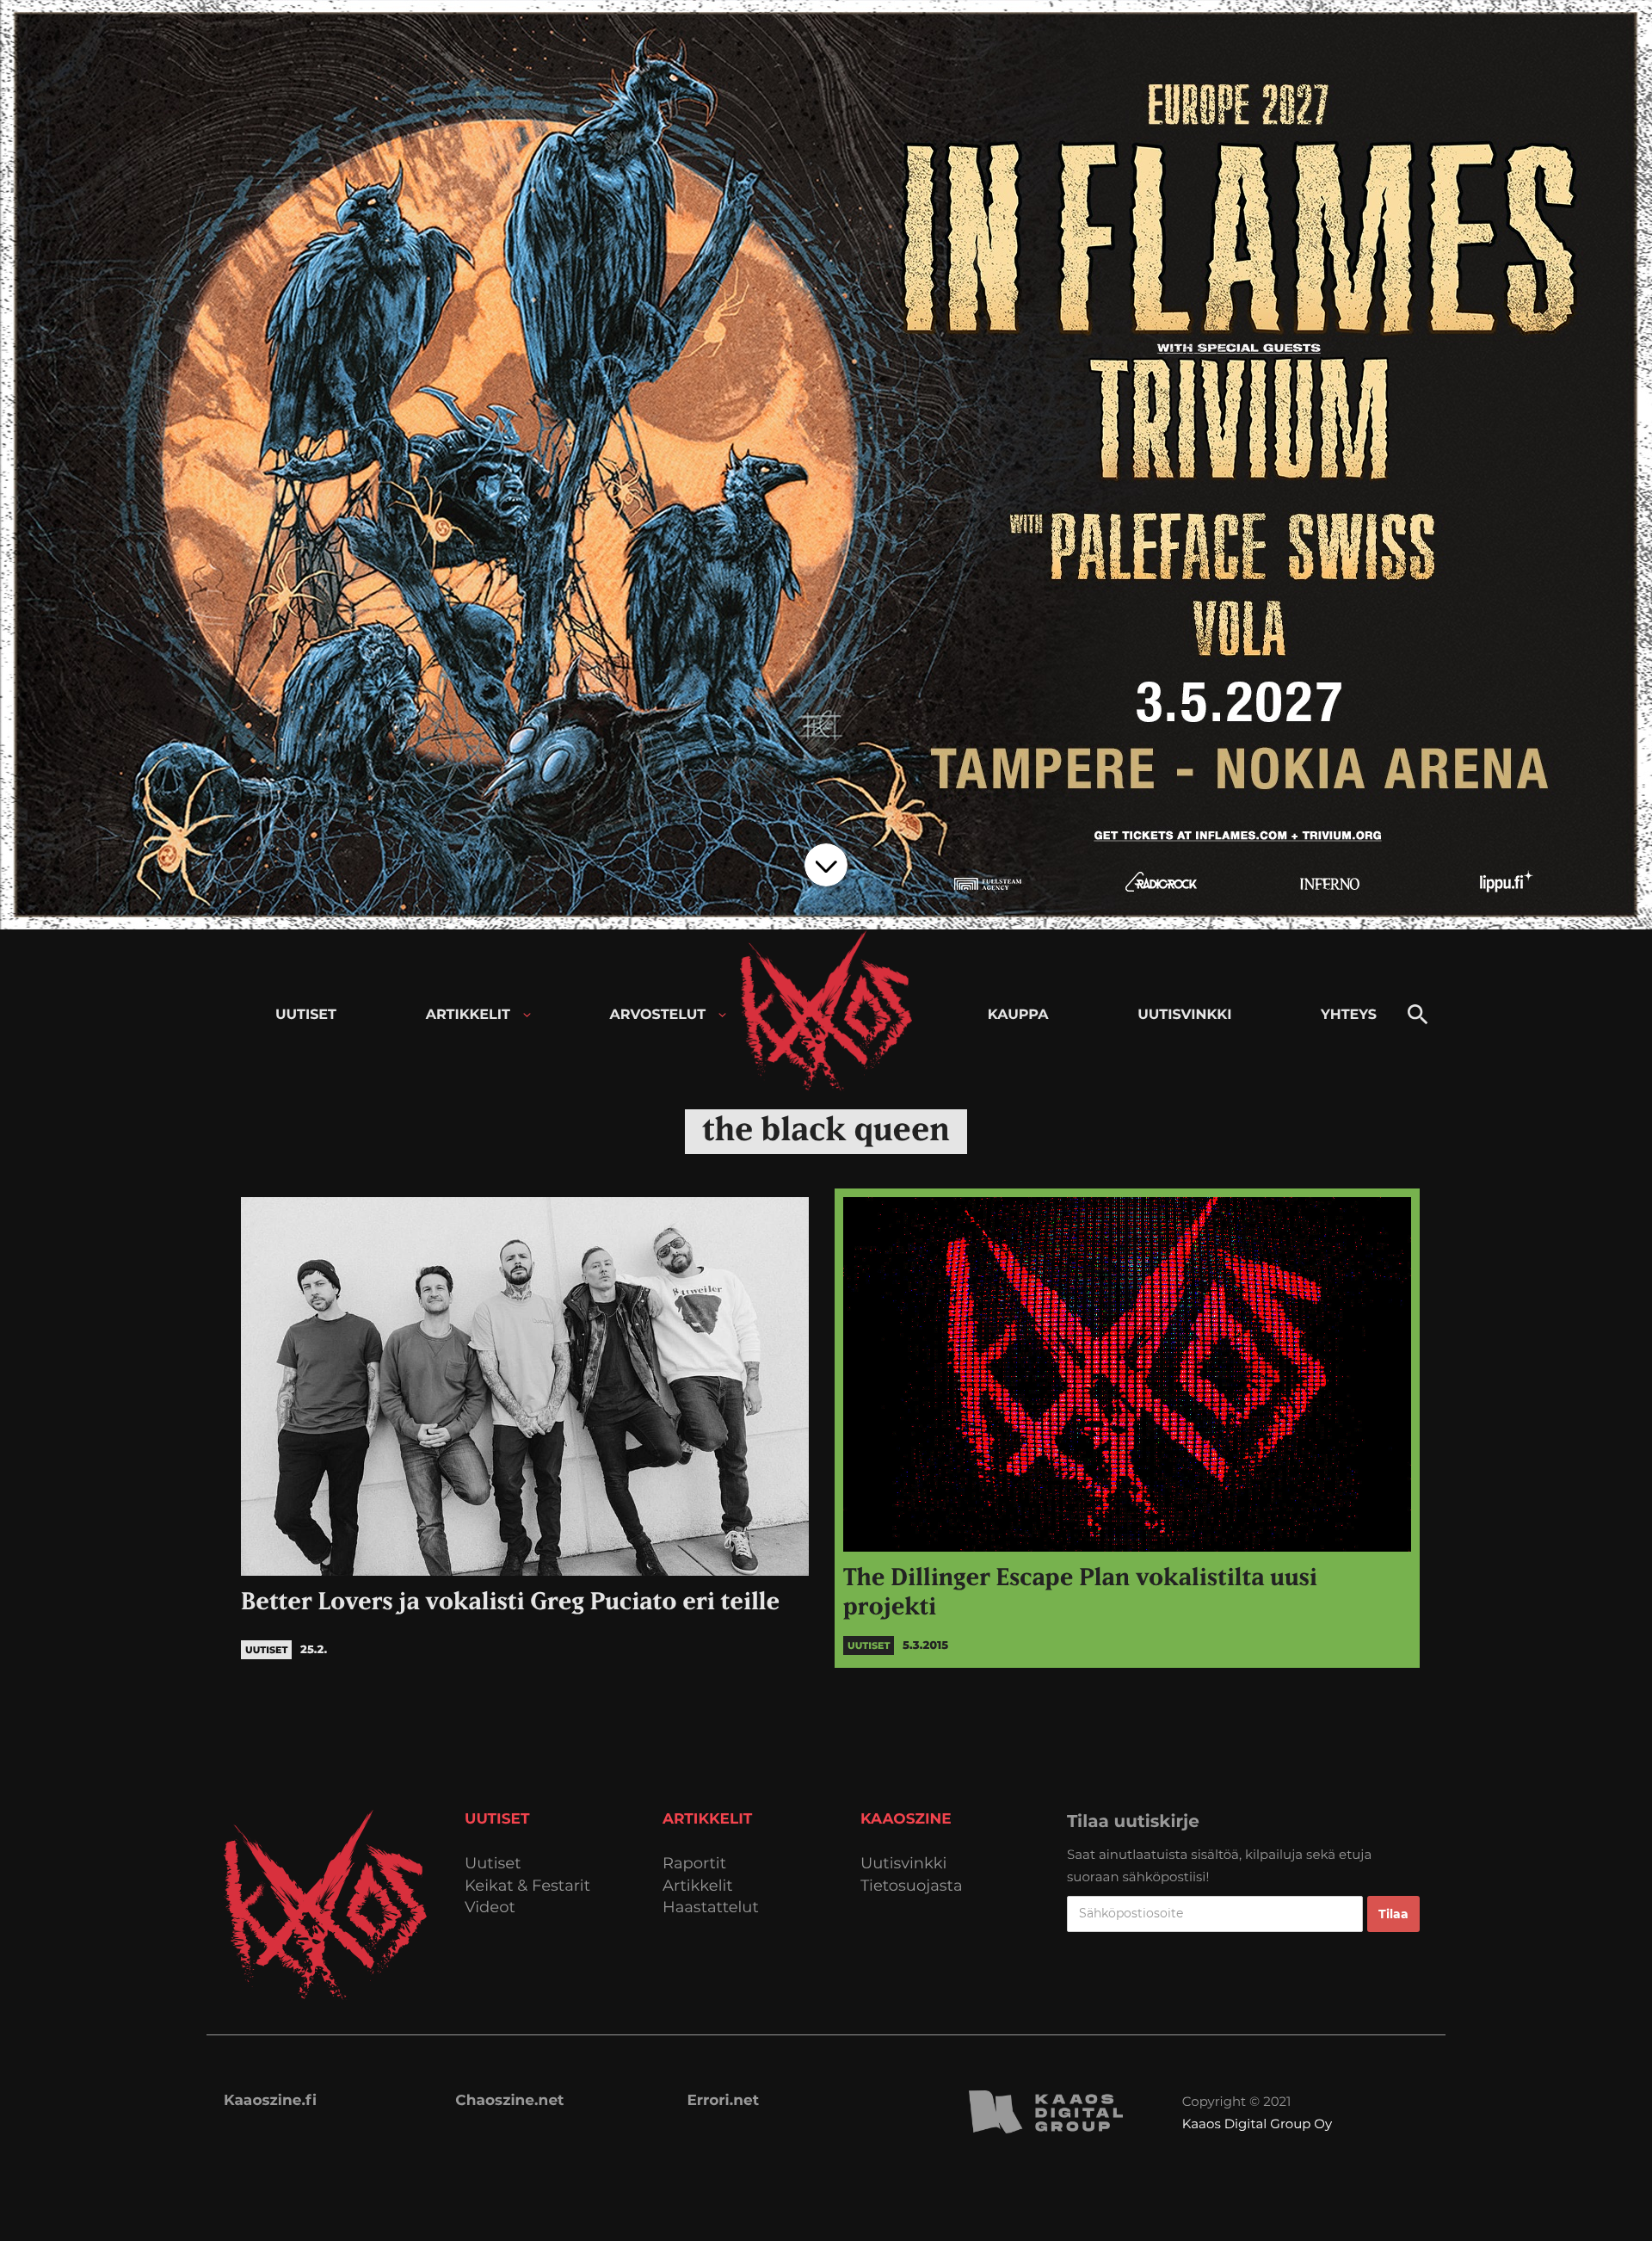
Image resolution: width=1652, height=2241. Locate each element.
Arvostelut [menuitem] (658, 1015)
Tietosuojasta (912, 1886)
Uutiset (493, 1864)
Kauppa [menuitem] (1018, 1015)
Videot (490, 1908)
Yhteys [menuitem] (1349, 1015)
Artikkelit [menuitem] (468, 1015)
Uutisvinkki (903, 1864)
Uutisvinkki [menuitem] (1184, 1015)
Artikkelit (698, 1886)
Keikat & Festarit (527, 1886)
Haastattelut (711, 1908)
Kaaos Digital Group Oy (1257, 2124)
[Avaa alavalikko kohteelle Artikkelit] (527, 1015)
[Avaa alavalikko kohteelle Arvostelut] (722, 1015)
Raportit (694, 1864)
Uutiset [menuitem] (306, 1015)
